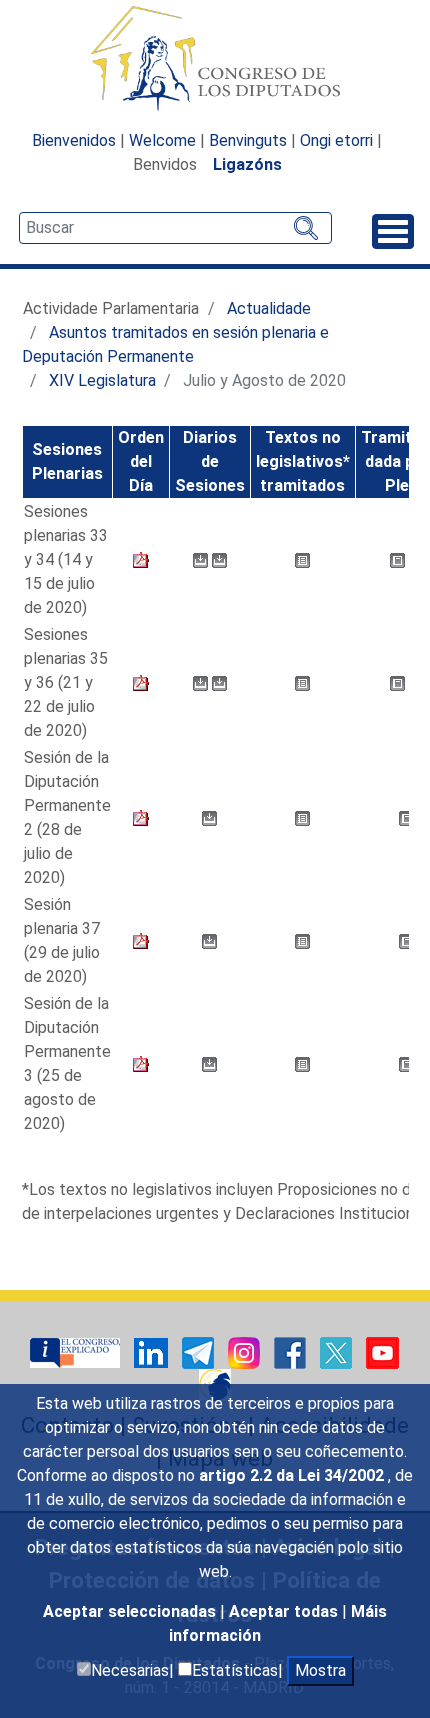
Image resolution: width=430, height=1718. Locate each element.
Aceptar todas (285, 1611)
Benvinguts (248, 140)
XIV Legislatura (102, 380)
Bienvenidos (74, 140)
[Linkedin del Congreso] (153, 1351)
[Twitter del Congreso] (338, 1351)
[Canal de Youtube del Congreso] (382, 1351)
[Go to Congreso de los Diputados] (215, 58)
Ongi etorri (336, 140)
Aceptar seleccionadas (131, 1611)
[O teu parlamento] (77, 1351)
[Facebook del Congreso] (292, 1351)
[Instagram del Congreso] (246, 1351)
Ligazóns (247, 164)
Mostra (320, 1670)
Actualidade (269, 308)
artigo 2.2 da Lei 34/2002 (293, 1475)
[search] (175, 228)
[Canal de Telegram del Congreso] (200, 1351)
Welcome (162, 140)
